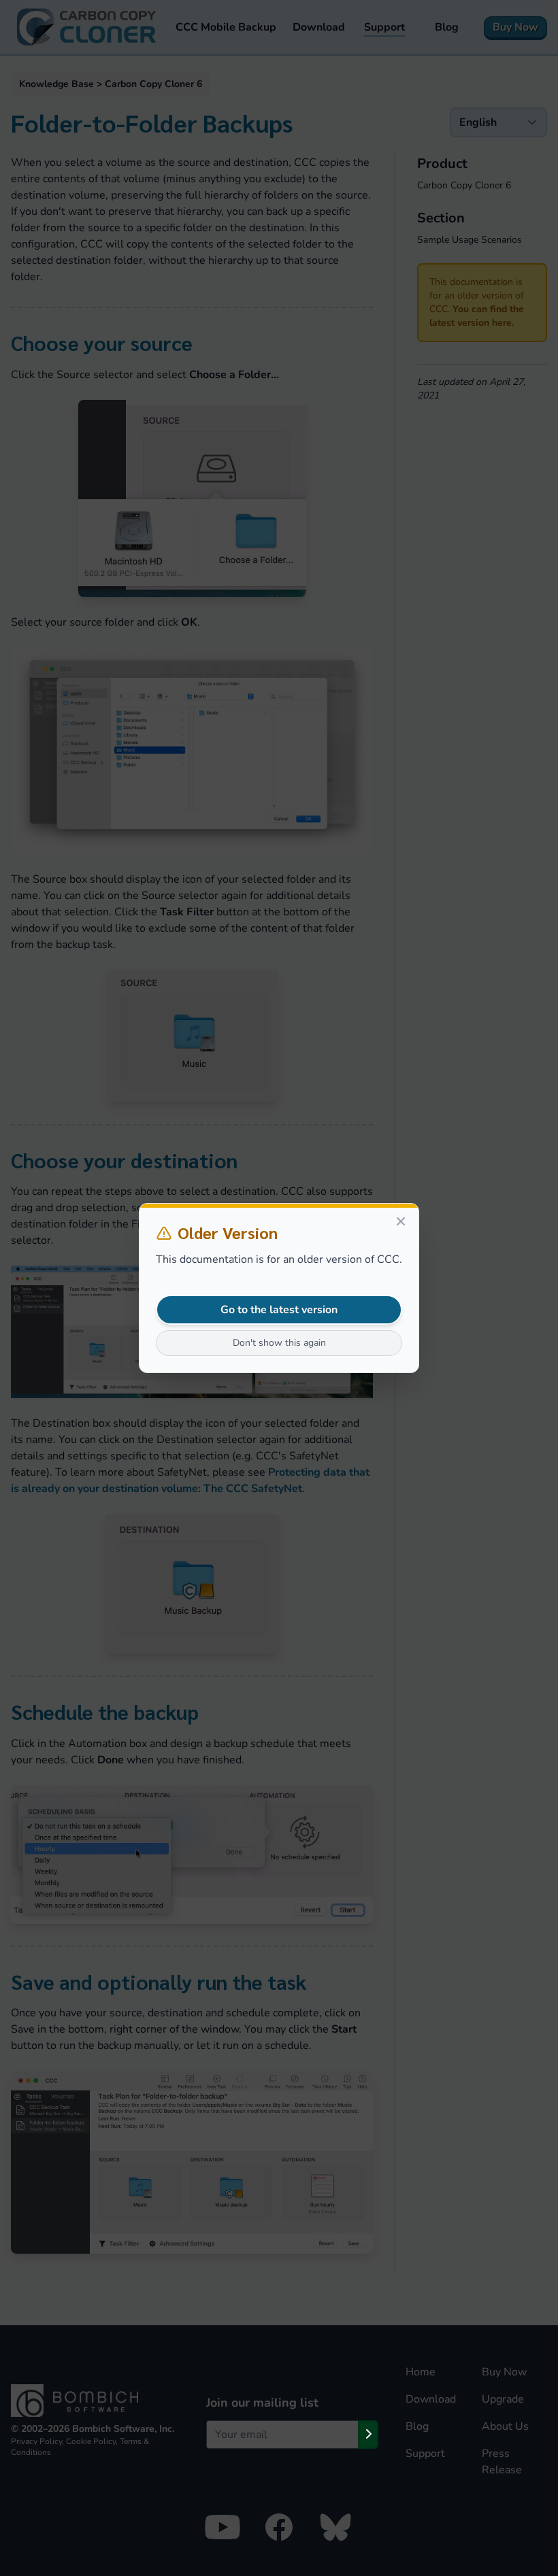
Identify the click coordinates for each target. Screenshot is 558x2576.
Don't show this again (279, 1343)
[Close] (401, 1221)
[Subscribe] (368, 2435)
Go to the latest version (279, 1310)
